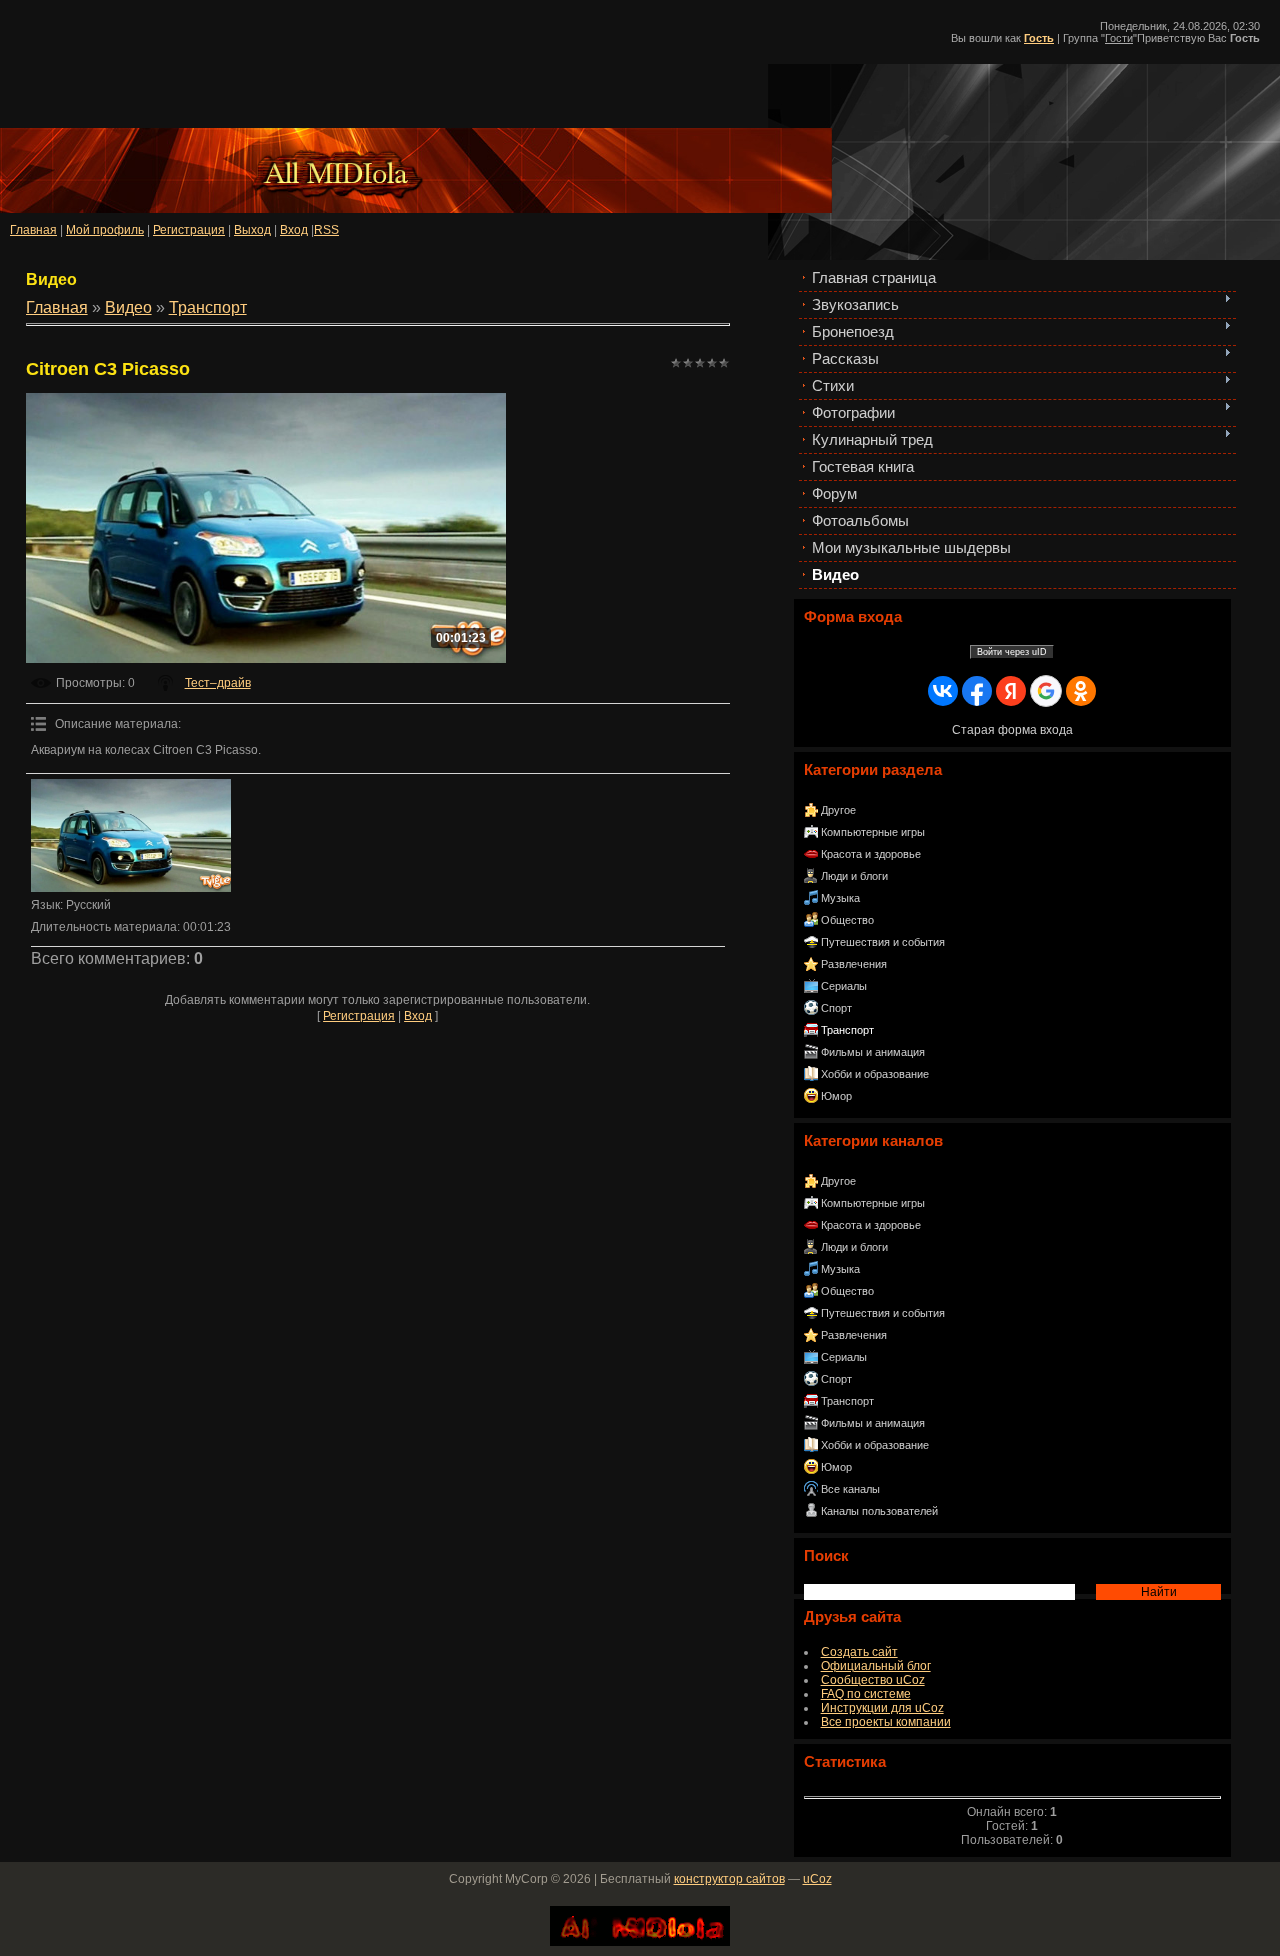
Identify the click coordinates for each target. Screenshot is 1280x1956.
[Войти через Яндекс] (1011, 691)
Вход (418, 1016)
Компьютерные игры (873, 832)
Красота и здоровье (871, 854)
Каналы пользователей (879, 1511)
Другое (838, 810)
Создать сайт (859, 1652)
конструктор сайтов (729, 1879)
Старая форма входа (1012, 730)
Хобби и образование (875, 1074)
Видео (128, 307)
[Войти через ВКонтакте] (943, 691)
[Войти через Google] (1046, 691)
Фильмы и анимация (873, 1052)
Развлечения (854, 964)
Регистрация (189, 230)
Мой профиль (105, 230)
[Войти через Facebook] (977, 691)
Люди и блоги (854, 876)
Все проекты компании (886, 1722)
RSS (326, 230)
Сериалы (844, 986)
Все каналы (850, 1489)
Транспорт (847, 1030)
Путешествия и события (883, 942)
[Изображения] (131, 835)
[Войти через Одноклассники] (1081, 691)
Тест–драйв (218, 683)
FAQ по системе (866, 1694)
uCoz (817, 1879)
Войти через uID (1012, 652)
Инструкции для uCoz (882, 1708)
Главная (33, 230)
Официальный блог (876, 1666)
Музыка (840, 898)
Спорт (836, 1008)
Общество (847, 920)
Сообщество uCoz (873, 1680)
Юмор (836, 1096)
